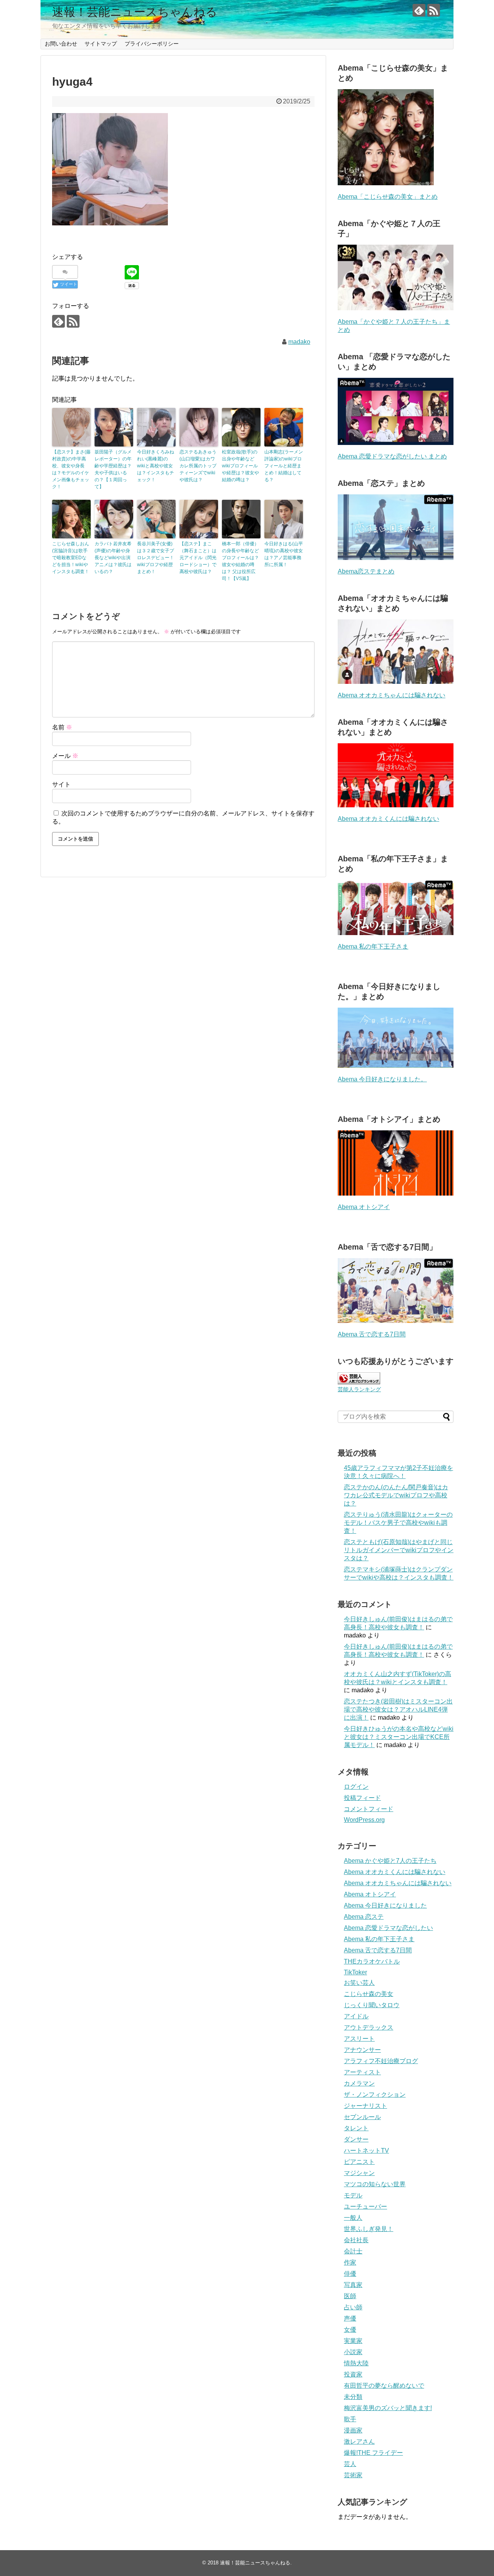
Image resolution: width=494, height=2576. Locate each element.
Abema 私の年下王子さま (373, 946)
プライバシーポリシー (152, 44)
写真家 (353, 2285)
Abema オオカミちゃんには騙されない (392, 695)
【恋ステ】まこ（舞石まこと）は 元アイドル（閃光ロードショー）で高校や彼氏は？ (198, 558)
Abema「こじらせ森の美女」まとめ (388, 197)
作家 (350, 2262)
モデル (353, 2195)
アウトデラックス (369, 2027)
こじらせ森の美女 (369, 1994)
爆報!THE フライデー (373, 2453)
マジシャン (359, 2173)
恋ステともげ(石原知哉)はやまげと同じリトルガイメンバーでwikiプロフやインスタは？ (399, 1550)
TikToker (355, 1972)
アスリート (359, 2039)
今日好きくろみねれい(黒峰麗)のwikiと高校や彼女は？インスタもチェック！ (156, 466)
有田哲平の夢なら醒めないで (384, 2386)
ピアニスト (359, 2162)
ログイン (356, 1787)
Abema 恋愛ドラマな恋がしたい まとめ (392, 456)
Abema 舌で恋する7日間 (372, 1334)
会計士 (353, 2251)
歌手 (350, 2419)
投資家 (353, 2374)
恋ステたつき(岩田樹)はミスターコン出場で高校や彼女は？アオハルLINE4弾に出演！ (398, 1709)
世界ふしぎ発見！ (369, 2229)
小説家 (353, 2352)
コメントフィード (369, 1809)
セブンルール (362, 2117)
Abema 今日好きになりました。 (382, 1079)
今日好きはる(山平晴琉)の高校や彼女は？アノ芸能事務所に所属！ (284, 554)
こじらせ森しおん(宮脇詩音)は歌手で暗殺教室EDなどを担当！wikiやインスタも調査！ (71, 558)
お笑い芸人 (359, 1983)
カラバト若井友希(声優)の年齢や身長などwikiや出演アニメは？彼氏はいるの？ (113, 558)
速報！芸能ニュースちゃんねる (135, 12)
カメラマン (359, 2083)
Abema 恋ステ (364, 1917)
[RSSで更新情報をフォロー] (434, 10)
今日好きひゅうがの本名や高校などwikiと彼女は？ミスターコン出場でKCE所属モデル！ (399, 1737)
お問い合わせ (61, 44)
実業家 (353, 2341)
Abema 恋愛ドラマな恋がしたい (388, 1928)
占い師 (353, 2307)
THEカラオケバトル (372, 1961)
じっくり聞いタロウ (372, 2005)
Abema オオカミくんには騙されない (388, 819)
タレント (356, 2128)
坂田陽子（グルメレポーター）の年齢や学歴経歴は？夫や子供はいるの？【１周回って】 (113, 469)
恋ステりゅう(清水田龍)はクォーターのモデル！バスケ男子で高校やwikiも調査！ (398, 1523)
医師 (350, 2296)
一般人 (353, 2218)
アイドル (356, 2016)
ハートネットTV (366, 2151)
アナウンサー (362, 2050)
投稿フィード (362, 1798)
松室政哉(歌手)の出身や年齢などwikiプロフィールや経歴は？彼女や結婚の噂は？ (240, 466)
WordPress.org (364, 1820)
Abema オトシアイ (364, 1207)
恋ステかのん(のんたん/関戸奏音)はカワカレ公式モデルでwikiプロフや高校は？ (396, 1495)
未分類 (353, 2397)
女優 (350, 2330)
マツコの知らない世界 (375, 2184)
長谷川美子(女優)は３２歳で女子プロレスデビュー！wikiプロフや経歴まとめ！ (156, 558)
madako (299, 342)
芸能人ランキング (359, 1389)
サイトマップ (101, 44)
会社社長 (356, 2240)
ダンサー (356, 2139)
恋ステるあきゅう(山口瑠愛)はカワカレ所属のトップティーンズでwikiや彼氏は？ (198, 466)
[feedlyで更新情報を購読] (419, 10)
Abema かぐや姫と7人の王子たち (390, 1861)
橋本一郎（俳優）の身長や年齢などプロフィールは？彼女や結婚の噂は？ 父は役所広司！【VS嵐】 (240, 561)
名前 (62, 727)
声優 (350, 2318)
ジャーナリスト (365, 2106)
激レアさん (359, 2442)
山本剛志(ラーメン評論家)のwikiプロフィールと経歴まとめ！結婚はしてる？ (284, 466)
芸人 (350, 2464)
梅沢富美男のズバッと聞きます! (388, 2408)
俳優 (350, 2274)
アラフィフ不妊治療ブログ (381, 2061)
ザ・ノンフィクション (375, 2095)
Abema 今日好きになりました (385, 1905)
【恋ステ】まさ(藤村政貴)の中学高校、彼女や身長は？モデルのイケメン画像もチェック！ (71, 469)
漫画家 (353, 2430)
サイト (61, 784)
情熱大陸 (356, 2363)
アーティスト (362, 2072)
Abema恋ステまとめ (366, 571)
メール (65, 756)
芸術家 (353, 2475)
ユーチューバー (365, 2206)
